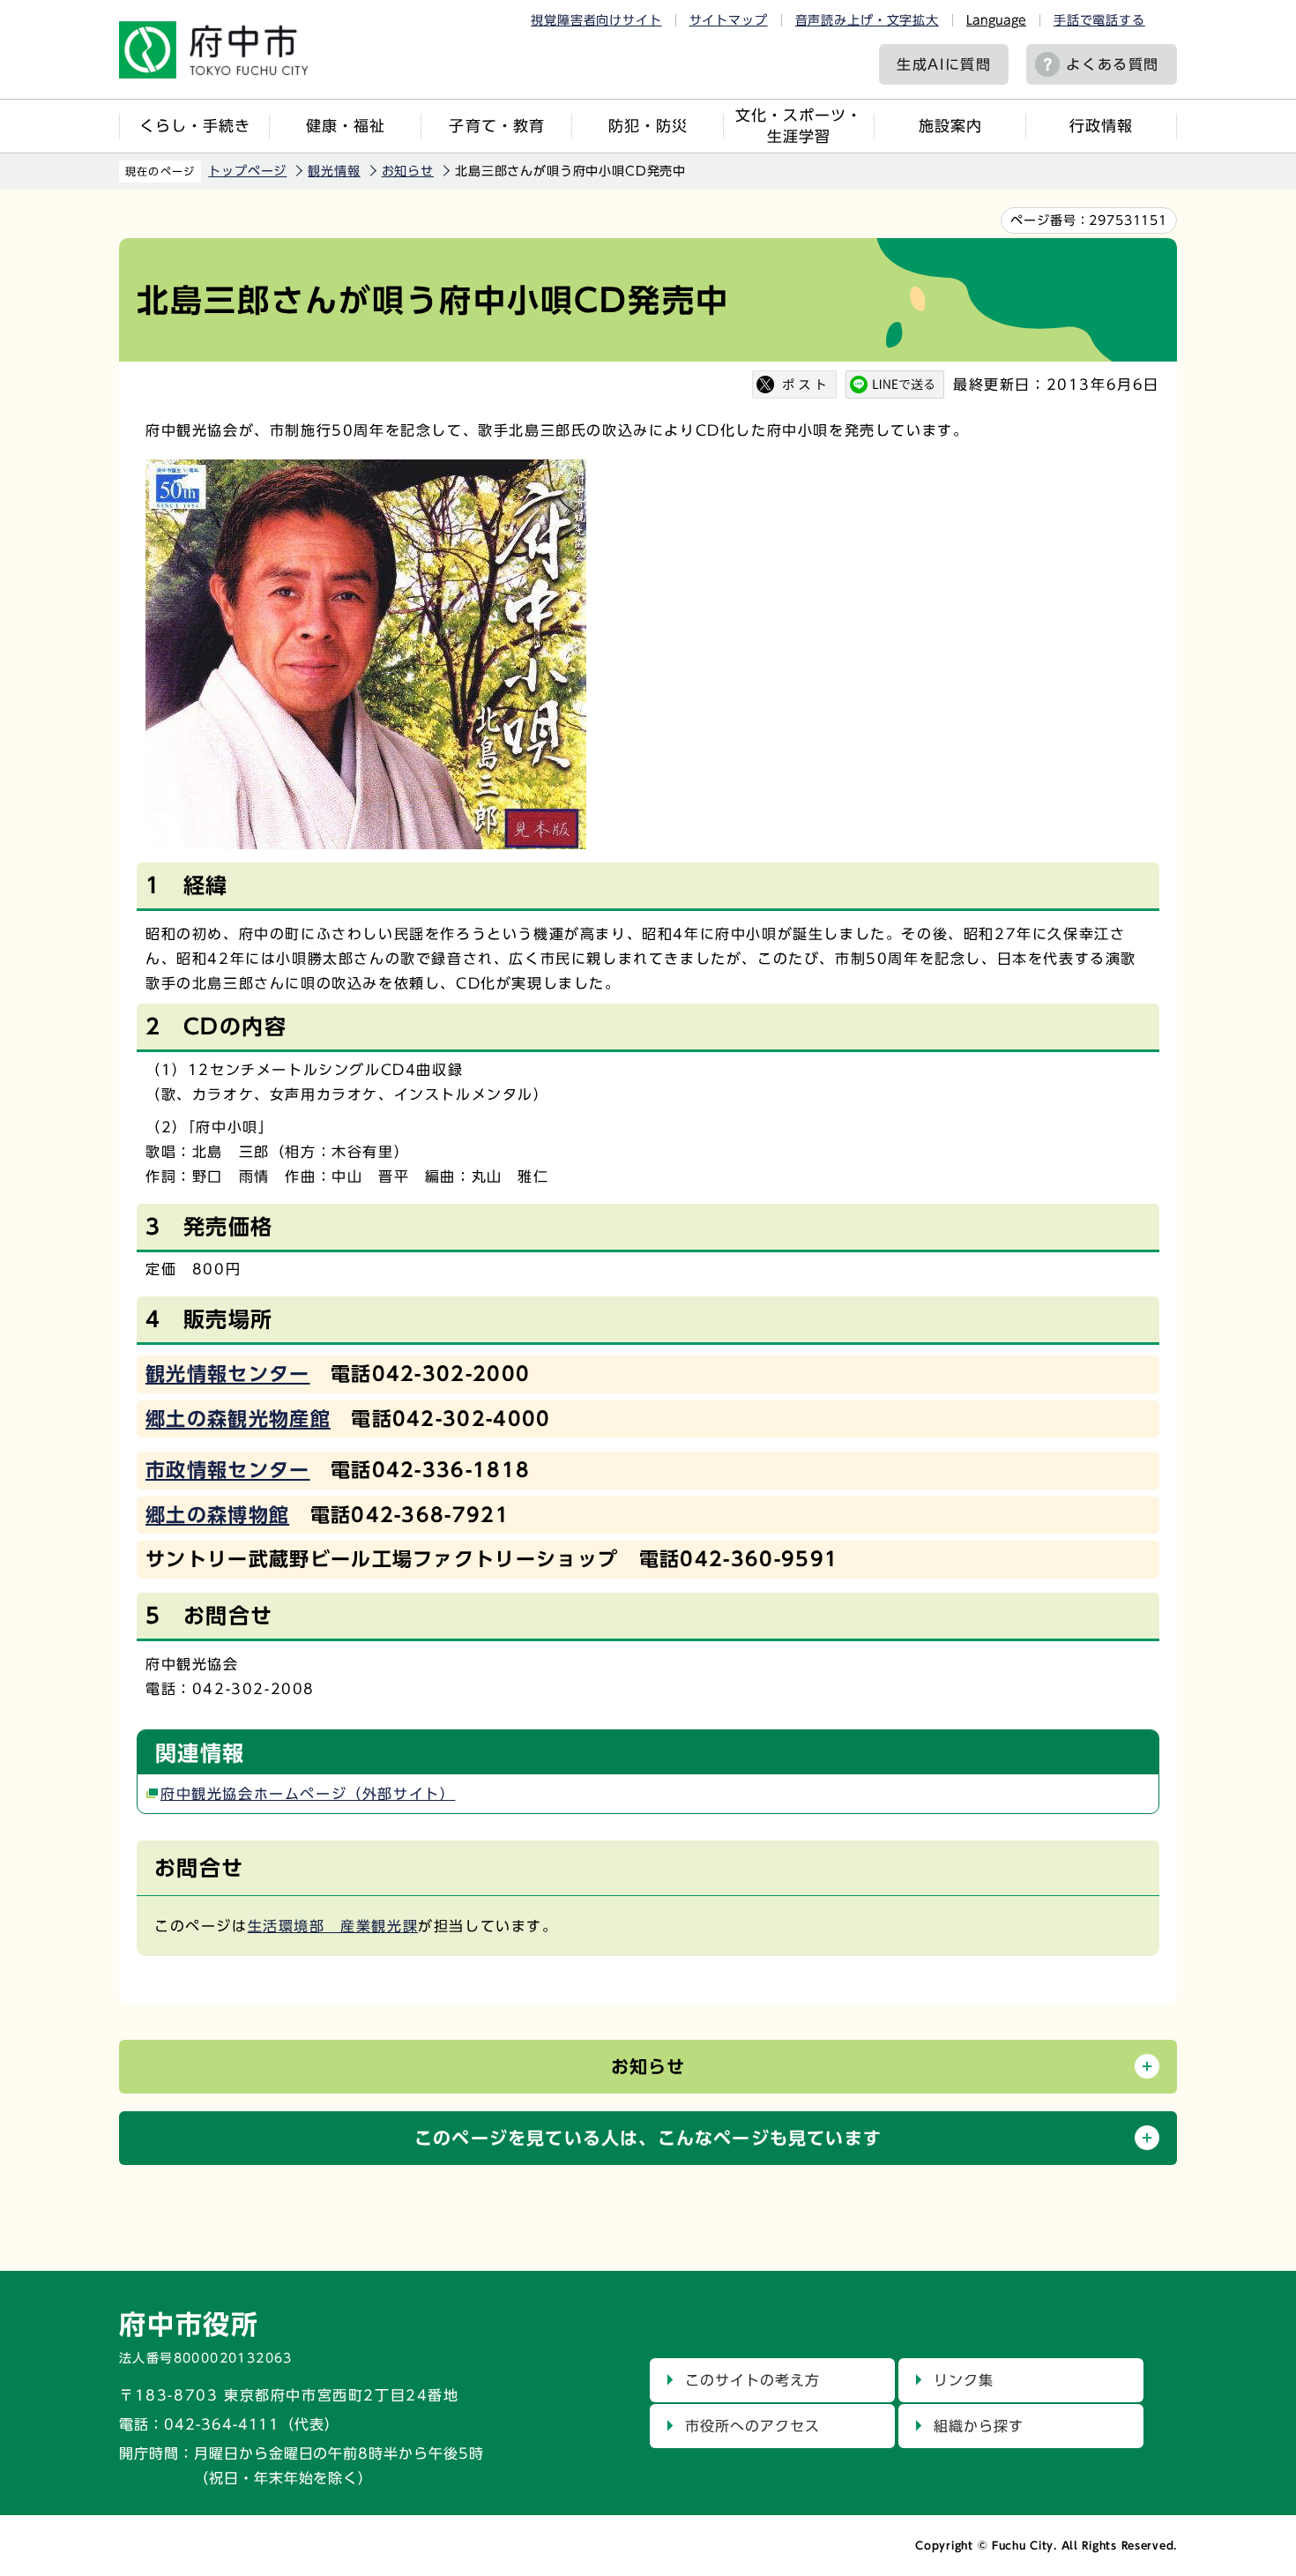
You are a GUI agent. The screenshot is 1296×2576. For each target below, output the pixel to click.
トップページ (247, 171)
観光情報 (334, 171)
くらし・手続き (195, 126)
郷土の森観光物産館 (238, 1419)
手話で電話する (1099, 20)
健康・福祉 (346, 126)
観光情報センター (228, 1374)
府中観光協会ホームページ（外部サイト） (308, 1794)
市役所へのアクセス (752, 2426)
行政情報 (1101, 126)
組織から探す (979, 2426)
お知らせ (408, 171)
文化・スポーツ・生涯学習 (799, 126)
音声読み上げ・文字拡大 (867, 20)
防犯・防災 (648, 126)
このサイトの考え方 (752, 2380)
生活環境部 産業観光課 (333, 1926)
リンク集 (964, 2380)
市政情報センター (228, 1470)
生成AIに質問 (944, 64)
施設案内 (950, 126)
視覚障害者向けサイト (596, 20)
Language (996, 20)
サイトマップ (729, 20)
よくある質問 (1113, 64)
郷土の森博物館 (217, 1515)
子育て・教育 (496, 126)
